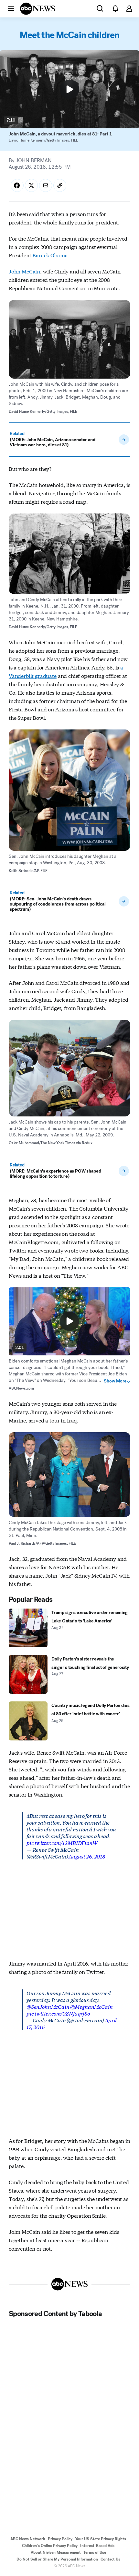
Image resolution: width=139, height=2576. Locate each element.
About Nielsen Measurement (56, 2552)
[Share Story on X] (31, 185)
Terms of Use (95, 2552)
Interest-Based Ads (97, 2546)
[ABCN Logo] (37, 9)
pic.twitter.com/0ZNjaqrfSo (58, 2013)
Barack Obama (50, 255)
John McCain (24, 271)
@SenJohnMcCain (48, 2006)
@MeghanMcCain (91, 2006)
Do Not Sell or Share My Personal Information (57, 2559)
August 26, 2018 (87, 1856)
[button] (11, 8)
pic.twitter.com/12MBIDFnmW (62, 1843)
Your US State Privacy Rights (101, 2539)
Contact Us (110, 2559)
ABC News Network (28, 2539)
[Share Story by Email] (46, 185)
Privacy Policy (60, 2539)
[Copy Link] (60, 185)
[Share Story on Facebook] (17, 185)
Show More (115, 1381)
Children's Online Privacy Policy (50, 2546)
